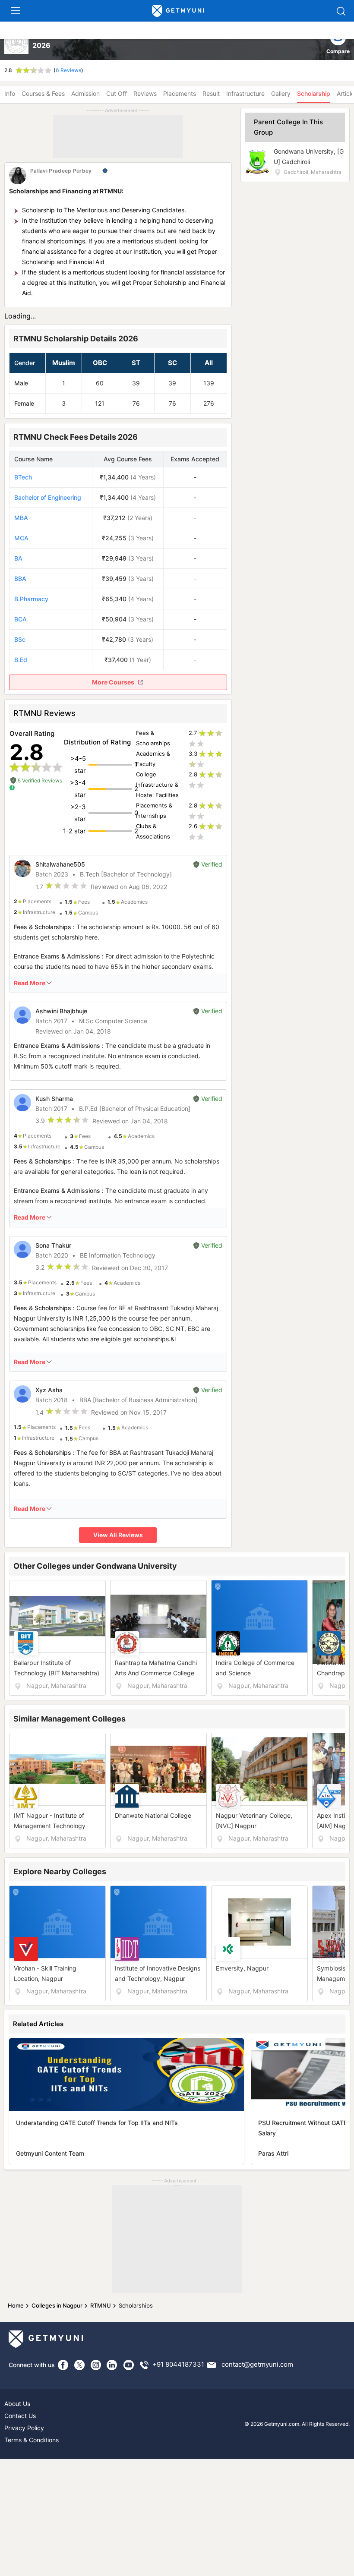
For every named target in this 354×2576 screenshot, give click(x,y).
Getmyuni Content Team (50, 2153)
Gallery (281, 93)
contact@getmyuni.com (257, 2365)
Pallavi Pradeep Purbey (61, 171)
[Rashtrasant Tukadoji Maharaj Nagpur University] (17, 43)
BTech (23, 477)
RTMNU (101, 2305)
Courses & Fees (43, 93)
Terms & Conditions (32, 2440)
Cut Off (117, 93)
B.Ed (21, 660)
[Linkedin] (112, 2365)
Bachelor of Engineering (48, 497)
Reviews (145, 93)
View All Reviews (118, 1535)
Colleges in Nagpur (57, 2305)
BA (18, 558)
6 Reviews (68, 70)
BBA (20, 579)
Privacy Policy (24, 2428)
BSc (20, 639)
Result (211, 93)
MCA (21, 538)
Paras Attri (273, 2153)
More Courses (113, 682)
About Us (17, 2404)
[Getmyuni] (178, 11)
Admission (85, 93)
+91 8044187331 (178, 2365)
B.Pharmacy (31, 599)
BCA (21, 619)
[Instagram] (96, 2365)
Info (10, 93)
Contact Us (20, 2416)
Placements (180, 93)
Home (16, 2305)
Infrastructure (245, 93)
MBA (21, 518)
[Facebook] (63, 2365)
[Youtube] (129, 2365)
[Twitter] (79, 2365)
